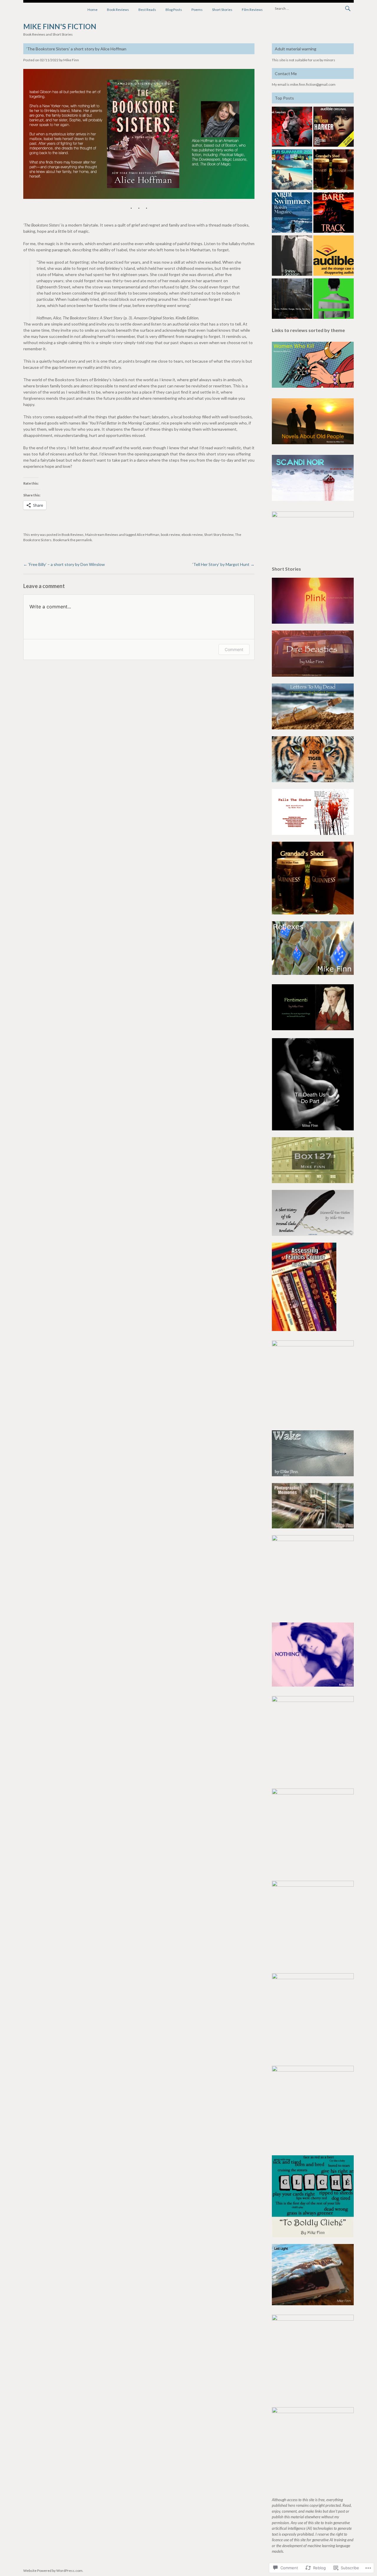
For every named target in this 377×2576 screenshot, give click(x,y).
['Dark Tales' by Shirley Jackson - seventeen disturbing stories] (292, 256)
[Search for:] (313, 8)
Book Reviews (118, 10)
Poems (197, 10)
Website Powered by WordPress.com (53, 2571)
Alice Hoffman (148, 535)
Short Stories (222, 10)
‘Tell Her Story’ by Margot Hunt (223, 564)
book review (170, 535)
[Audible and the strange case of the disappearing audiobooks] (334, 256)
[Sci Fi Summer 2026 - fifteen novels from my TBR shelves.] (292, 170)
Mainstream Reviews (102, 535)
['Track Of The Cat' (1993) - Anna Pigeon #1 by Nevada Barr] (334, 213)
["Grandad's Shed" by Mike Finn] (334, 170)
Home (92, 10)
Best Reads (147, 10)
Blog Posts (174, 10)
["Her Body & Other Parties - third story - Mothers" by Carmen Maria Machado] (334, 299)
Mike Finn (71, 60)
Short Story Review (219, 535)
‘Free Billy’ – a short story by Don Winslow (64, 564)
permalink (84, 540)
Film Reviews (252, 10)
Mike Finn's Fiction (60, 26)
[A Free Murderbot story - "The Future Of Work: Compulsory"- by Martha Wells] (292, 128)
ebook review (192, 535)
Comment (234, 649)
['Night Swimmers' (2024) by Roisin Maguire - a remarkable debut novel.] (292, 213)
